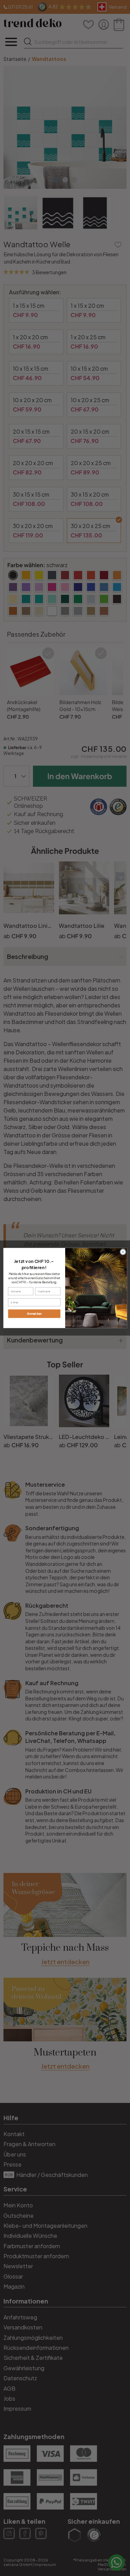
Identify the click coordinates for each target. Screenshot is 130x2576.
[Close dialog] (123, 1252)
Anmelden (34, 1314)
